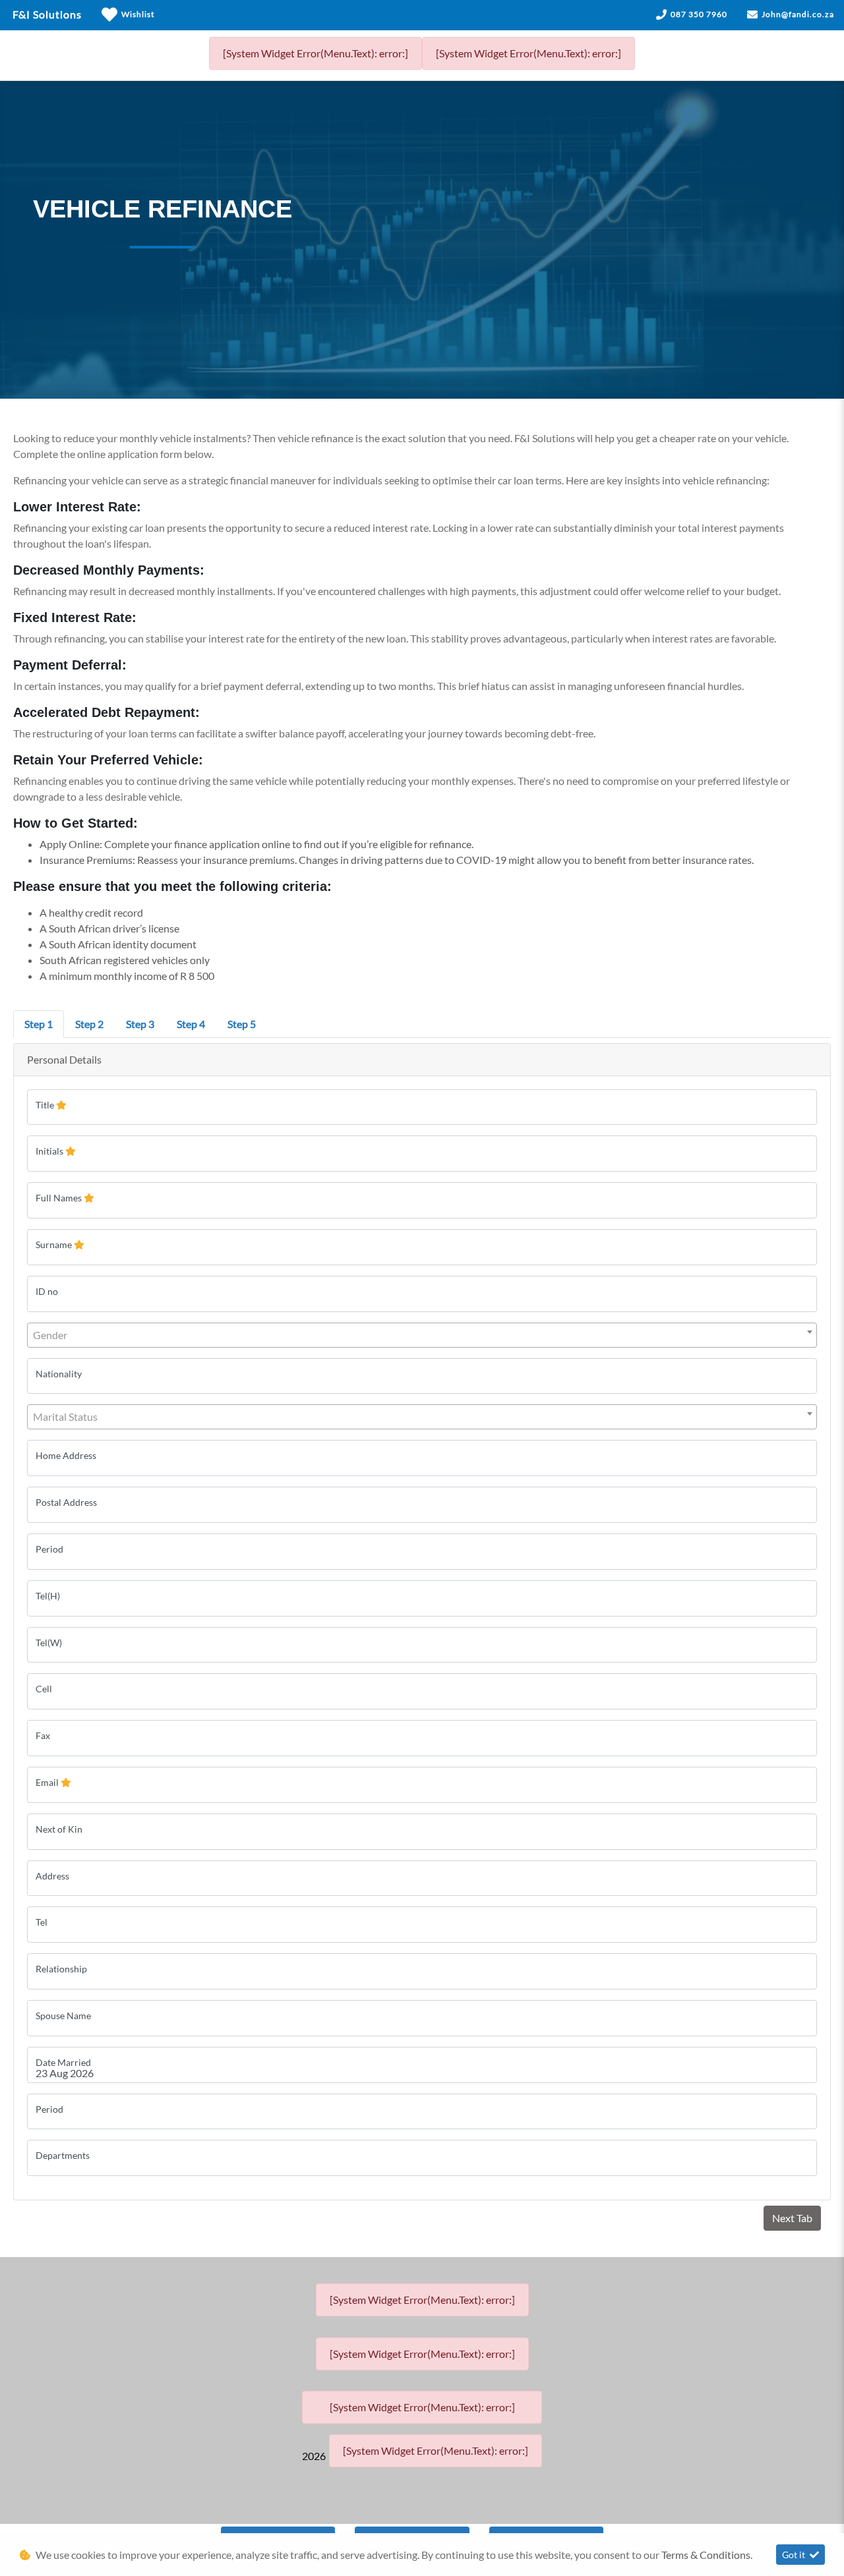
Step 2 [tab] (89, 1024)
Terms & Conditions (706, 2555)
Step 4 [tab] (191, 1024)
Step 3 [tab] (140, 1024)
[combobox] (422, 1335)
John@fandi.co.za (798, 14)
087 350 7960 (699, 14)
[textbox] (422, 1335)
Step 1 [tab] (39, 1024)
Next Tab (792, 2218)
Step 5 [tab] (242, 1024)
